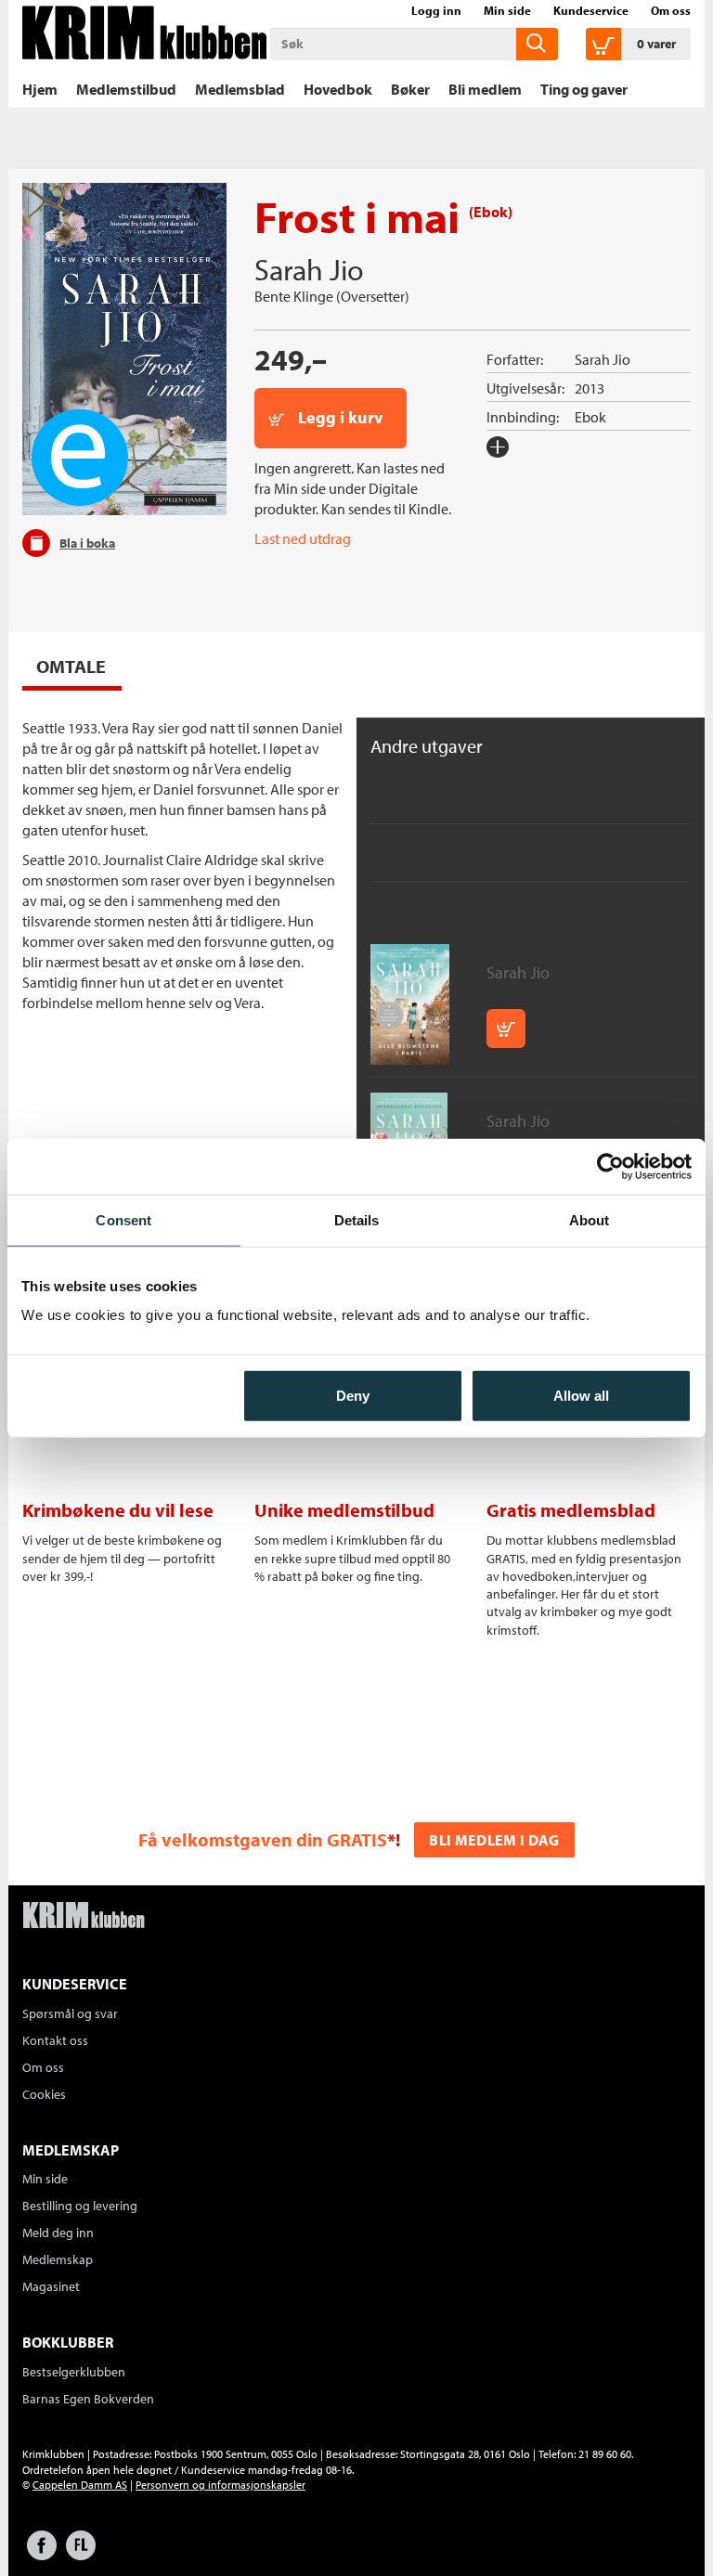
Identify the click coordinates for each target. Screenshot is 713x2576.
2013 (590, 388)
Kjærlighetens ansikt (565, 1101)
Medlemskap (58, 2259)
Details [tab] (357, 1219)
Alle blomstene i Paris (568, 953)
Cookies (44, 2094)
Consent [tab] (123, 1219)
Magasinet (51, 2286)
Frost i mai (408, 781)
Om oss (671, 10)
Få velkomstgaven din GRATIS (263, 1839)
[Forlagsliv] (81, 2554)
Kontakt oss (55, 2040)
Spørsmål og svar (70, 2013)
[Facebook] (42, 2554)
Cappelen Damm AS (80, 2485)
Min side (507, 10)
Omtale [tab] (71, 666)
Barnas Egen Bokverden (88, 2399)
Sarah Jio (309, 269)
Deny (353, 1396)
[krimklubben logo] (84, 1917)
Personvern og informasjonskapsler (220, 2485)
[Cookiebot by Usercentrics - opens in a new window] (610, 1166)
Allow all (581, 1396)
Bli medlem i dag (494, 1840)
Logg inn (436, 10)
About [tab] (590, 1219)
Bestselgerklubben (74, 2372)
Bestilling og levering (80, 2206)
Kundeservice (591, 10)
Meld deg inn (58, 2233)
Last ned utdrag (303, 538)
